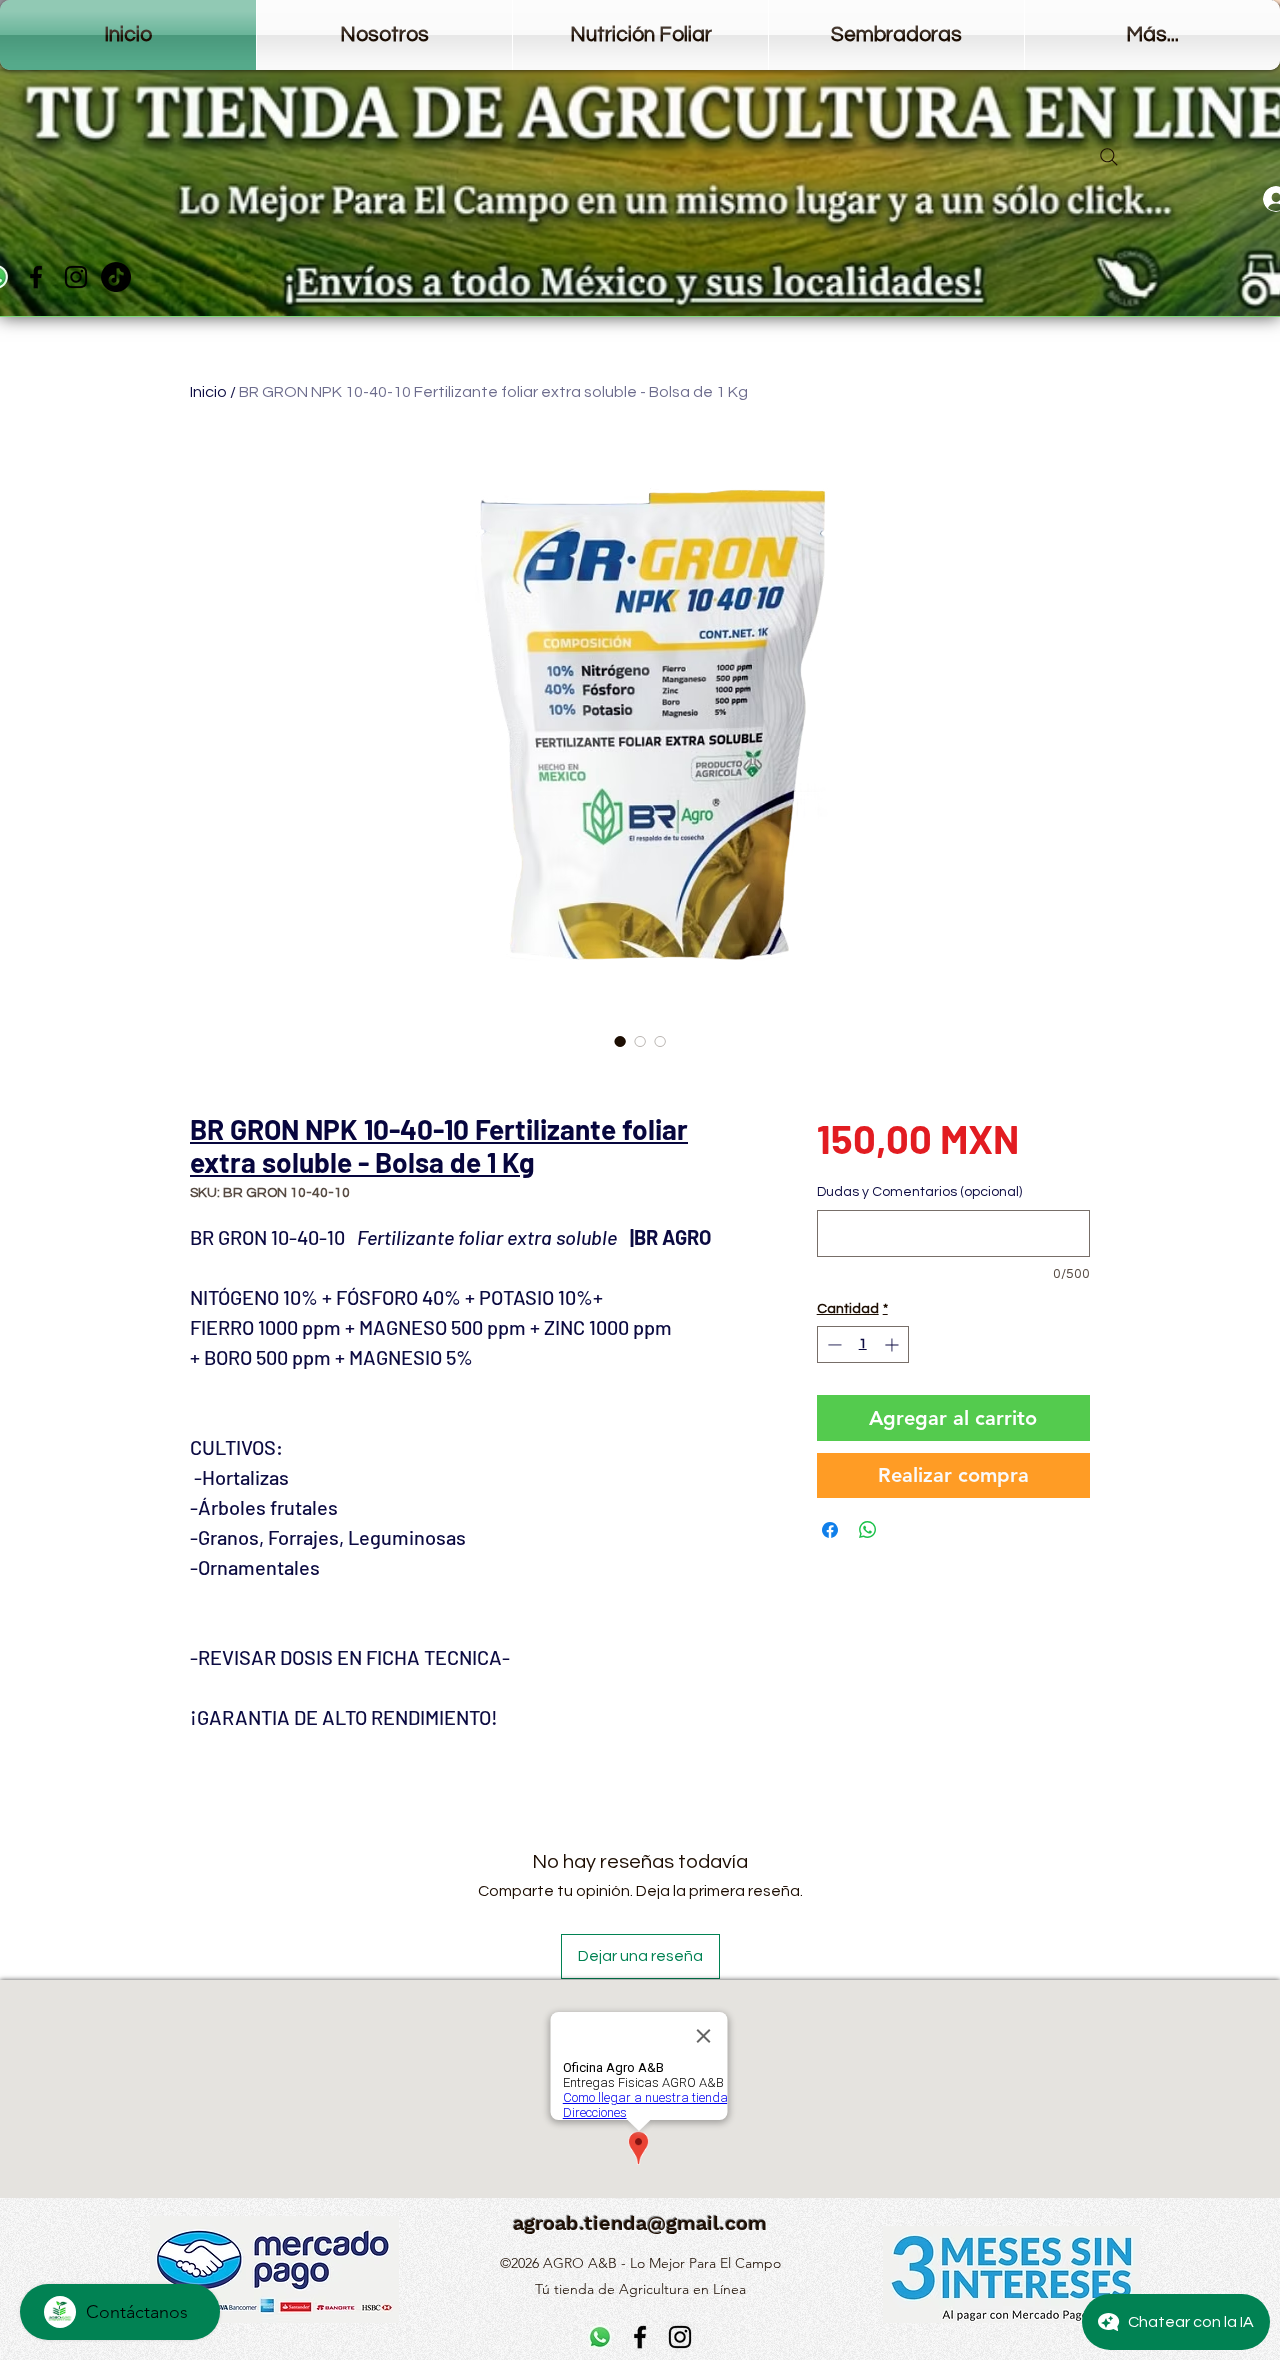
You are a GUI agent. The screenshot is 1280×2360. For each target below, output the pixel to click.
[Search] (1109, 157)
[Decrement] (832, 1344)
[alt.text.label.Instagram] (76, 277)
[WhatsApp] (600, 2337)
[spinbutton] (863, 1344)
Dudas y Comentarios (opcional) (919, 1192)
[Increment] (893, 1344)
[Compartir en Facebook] (830, 1530)
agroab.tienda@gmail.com (640, 2223)
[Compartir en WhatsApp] (868, 1530)
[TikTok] (116, 277)
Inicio (208, 392)
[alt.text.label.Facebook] (36, 277)
